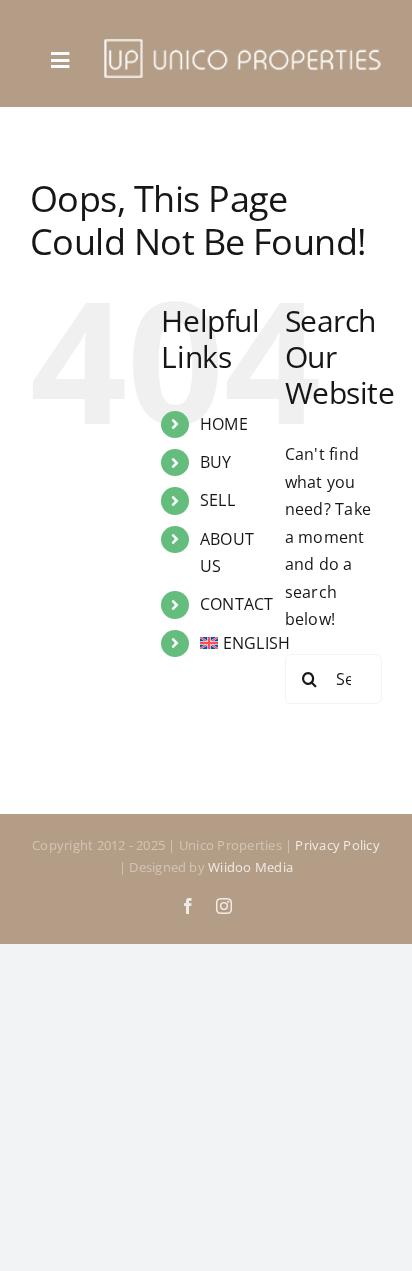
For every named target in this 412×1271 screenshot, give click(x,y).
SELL (217, 500)
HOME (224, 424)
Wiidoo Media (250, 867)
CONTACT (237, 604)
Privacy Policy (337, 845)
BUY (216, 462)
